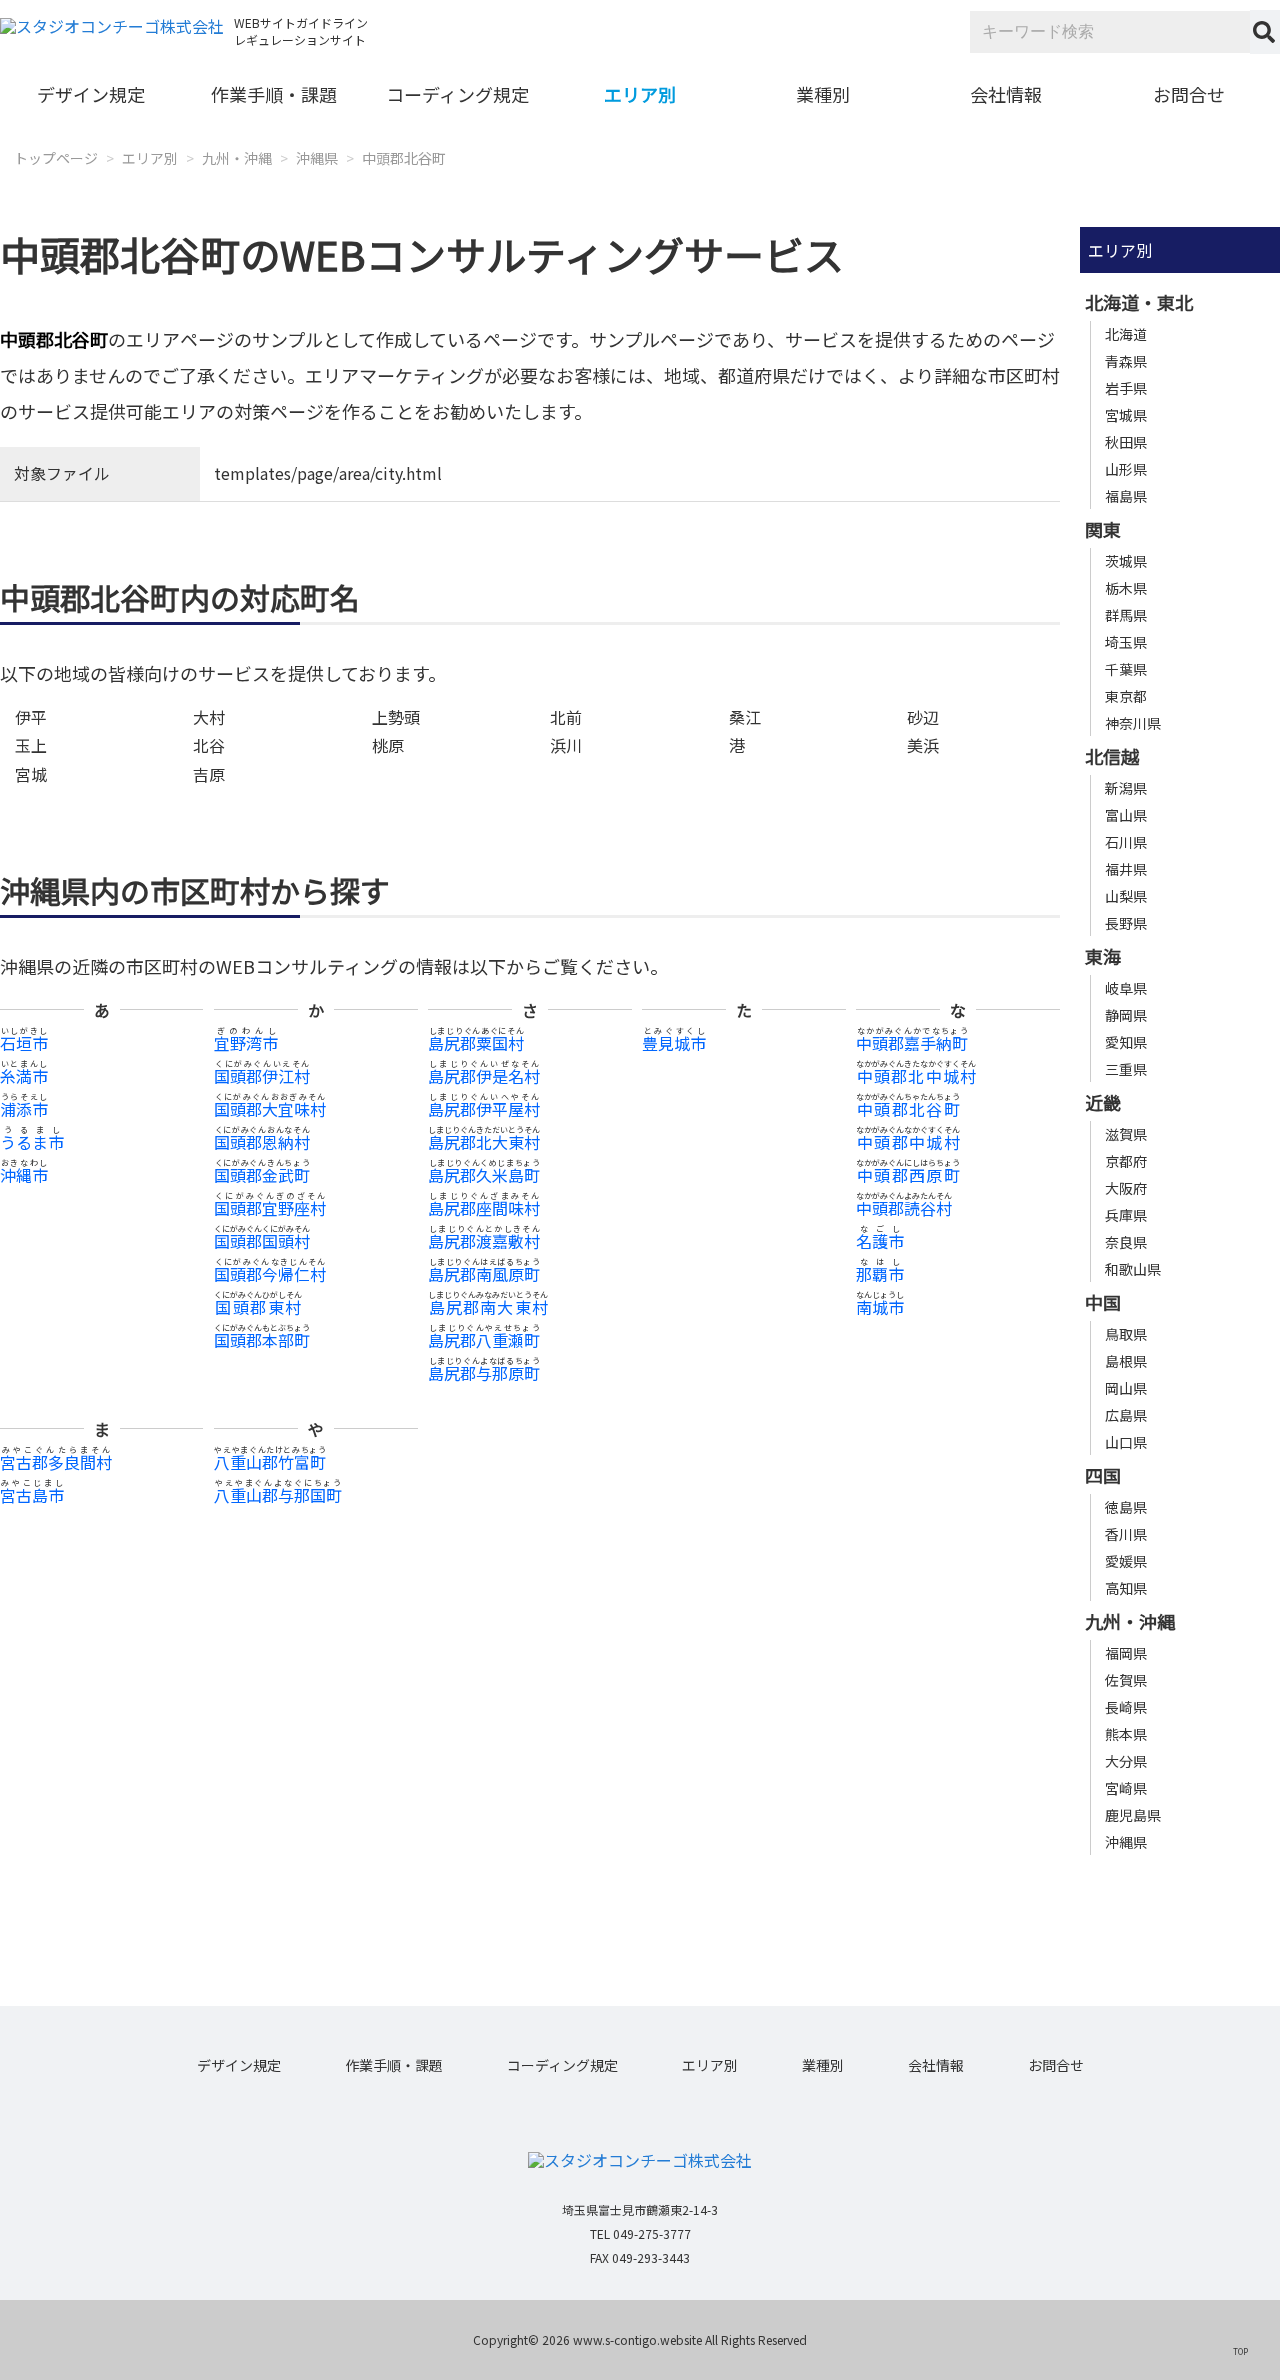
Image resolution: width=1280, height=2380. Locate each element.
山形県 (1126, 469)
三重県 (1126, 1069)
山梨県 (1126, 896)
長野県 (1126, 923)
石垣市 (24, 1043)
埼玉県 (1126, 642)
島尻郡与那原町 (484, 1373)
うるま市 (32, 1142)
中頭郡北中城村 (916, 1076)
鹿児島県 (1133, 1815)
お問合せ (1189, 94)
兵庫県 (1126, 1215)
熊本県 (1126, 1734)
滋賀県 (1126, 1134)
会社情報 (1006, 94)
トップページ (56, 158)
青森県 (1126, 361)
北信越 (1112, 756)
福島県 (1126, 496)
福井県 (1126, 869)
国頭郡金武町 (262, 1175)
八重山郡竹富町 (270, 1462)
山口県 (1126, 1442)
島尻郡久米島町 (484, 1175)
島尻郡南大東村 (488, 1307)
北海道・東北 (1139, 302)
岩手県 (1126, 388)
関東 (1103, 529)
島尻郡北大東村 (484, 1142)
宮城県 (1126, 415)
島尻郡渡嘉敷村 (484, 1241)
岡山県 (1126, 1388)
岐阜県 (1126, 988)
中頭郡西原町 (908, 1175)
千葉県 (1126, 669)
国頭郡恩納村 (262, 1142)
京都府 (1126, 1161)
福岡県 (1126, 1653)
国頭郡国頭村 (262, 1241)
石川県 (1126, 842)
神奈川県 (1133, 723)
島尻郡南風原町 (484, 1274)
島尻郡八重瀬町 (484, 1340)
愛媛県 (1126, 1561)
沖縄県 (317, 158)
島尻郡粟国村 (476, 1043)
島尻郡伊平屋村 (484, 1109)
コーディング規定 (457, 94)
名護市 (880, 1241)
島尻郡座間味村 (484, 1208)
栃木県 (1126, 588)
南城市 (880, 1307)
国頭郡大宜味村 (270, 1109)
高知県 (1126, 1588)
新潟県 (1126, 788)
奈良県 (1126, 1242)
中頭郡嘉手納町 (912, 1043)
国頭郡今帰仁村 (270, 1274)
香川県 (1126, 1534)
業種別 (823, 94)
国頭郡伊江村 (262, 1076)
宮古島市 (32, 1495)
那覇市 (880, 1274)
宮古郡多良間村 (56, 1462)
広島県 (1126, 1415)
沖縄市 (24, 1175)
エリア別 (640, 94)
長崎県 (1126, 1707)
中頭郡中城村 (908, 1142)
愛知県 (1126, 1042)
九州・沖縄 (237, 158)
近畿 (1103, 1102)
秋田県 (1126, 442)
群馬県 (1126, 615)
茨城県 (1126, 561)
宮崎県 (1126, 1788)
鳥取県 (1126, 1334)
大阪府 (1126, 1188)
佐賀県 (1126, 1680)
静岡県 (1126, 1015)
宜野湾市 (246, 1043)
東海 (1103, 956)
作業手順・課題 (274, 94)
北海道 (1126, 334)
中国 (1103, 1302)
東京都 (1126, 696)
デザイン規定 (91, 94)
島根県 (1126, 1361)
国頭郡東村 (258, 1307)
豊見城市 (674, 1043)
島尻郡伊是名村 (484, 1076)
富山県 (1126, 815)
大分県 (1126, 1761)
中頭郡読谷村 (904, 1208)
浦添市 (24, 1109)
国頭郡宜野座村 (270, 1208)
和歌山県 (1133, 1269)
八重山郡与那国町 (278, 1495)
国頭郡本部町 (262, 1340)
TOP (1240, 2351)
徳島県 (1126, 1507)
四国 (1103, 1475)
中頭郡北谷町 (404, 158)
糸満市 (24, 1076)
